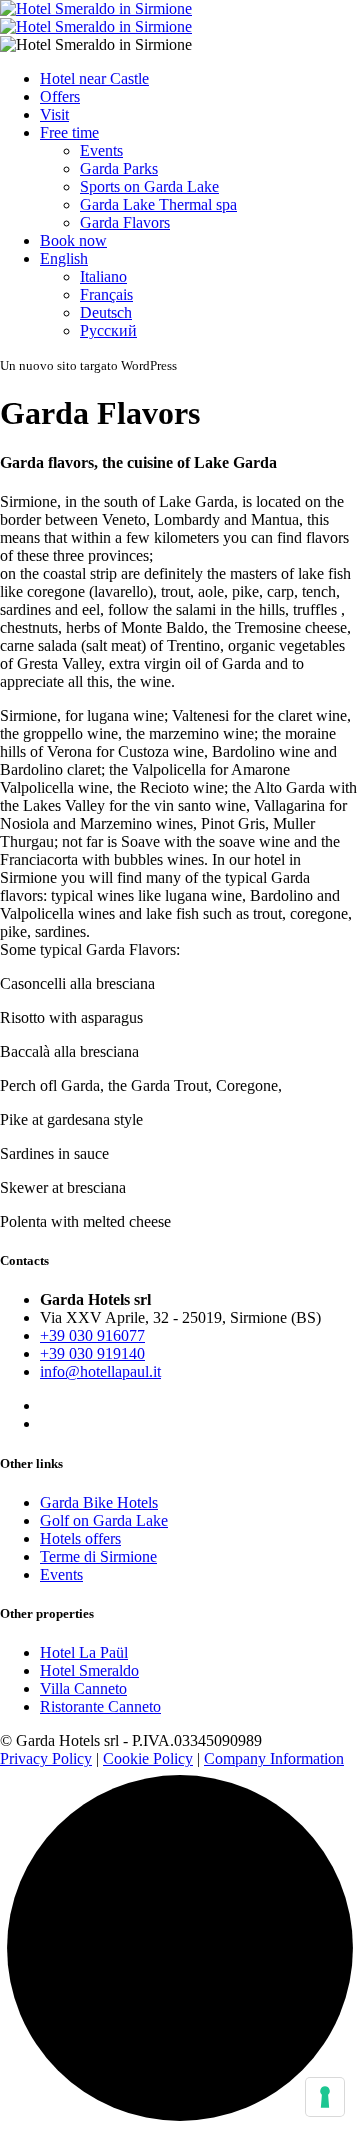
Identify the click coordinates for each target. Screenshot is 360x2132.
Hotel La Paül (84, 1652)
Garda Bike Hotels (99, 1502)
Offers (60, 96)
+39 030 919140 (92, 1353)
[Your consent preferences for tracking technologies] (325, 2097)
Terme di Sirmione (98, 1556)
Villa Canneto (83, 1688)
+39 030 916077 (92, 1335)
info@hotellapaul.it (100, 1371)
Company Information (274, 1758)
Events (101, 150)
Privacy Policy (46, 1758)
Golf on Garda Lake (104, 1520)
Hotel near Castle (94, 78)
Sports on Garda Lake (149, 186)
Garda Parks (119, 168)
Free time (69, 132)
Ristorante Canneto (100, 1706)
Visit (54, 114)
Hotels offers (80, 1538)
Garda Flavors (125, 222)
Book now (73, 240)
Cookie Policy (148, 1758)
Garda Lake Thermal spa (158, 204)
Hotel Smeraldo (89, 1670)
